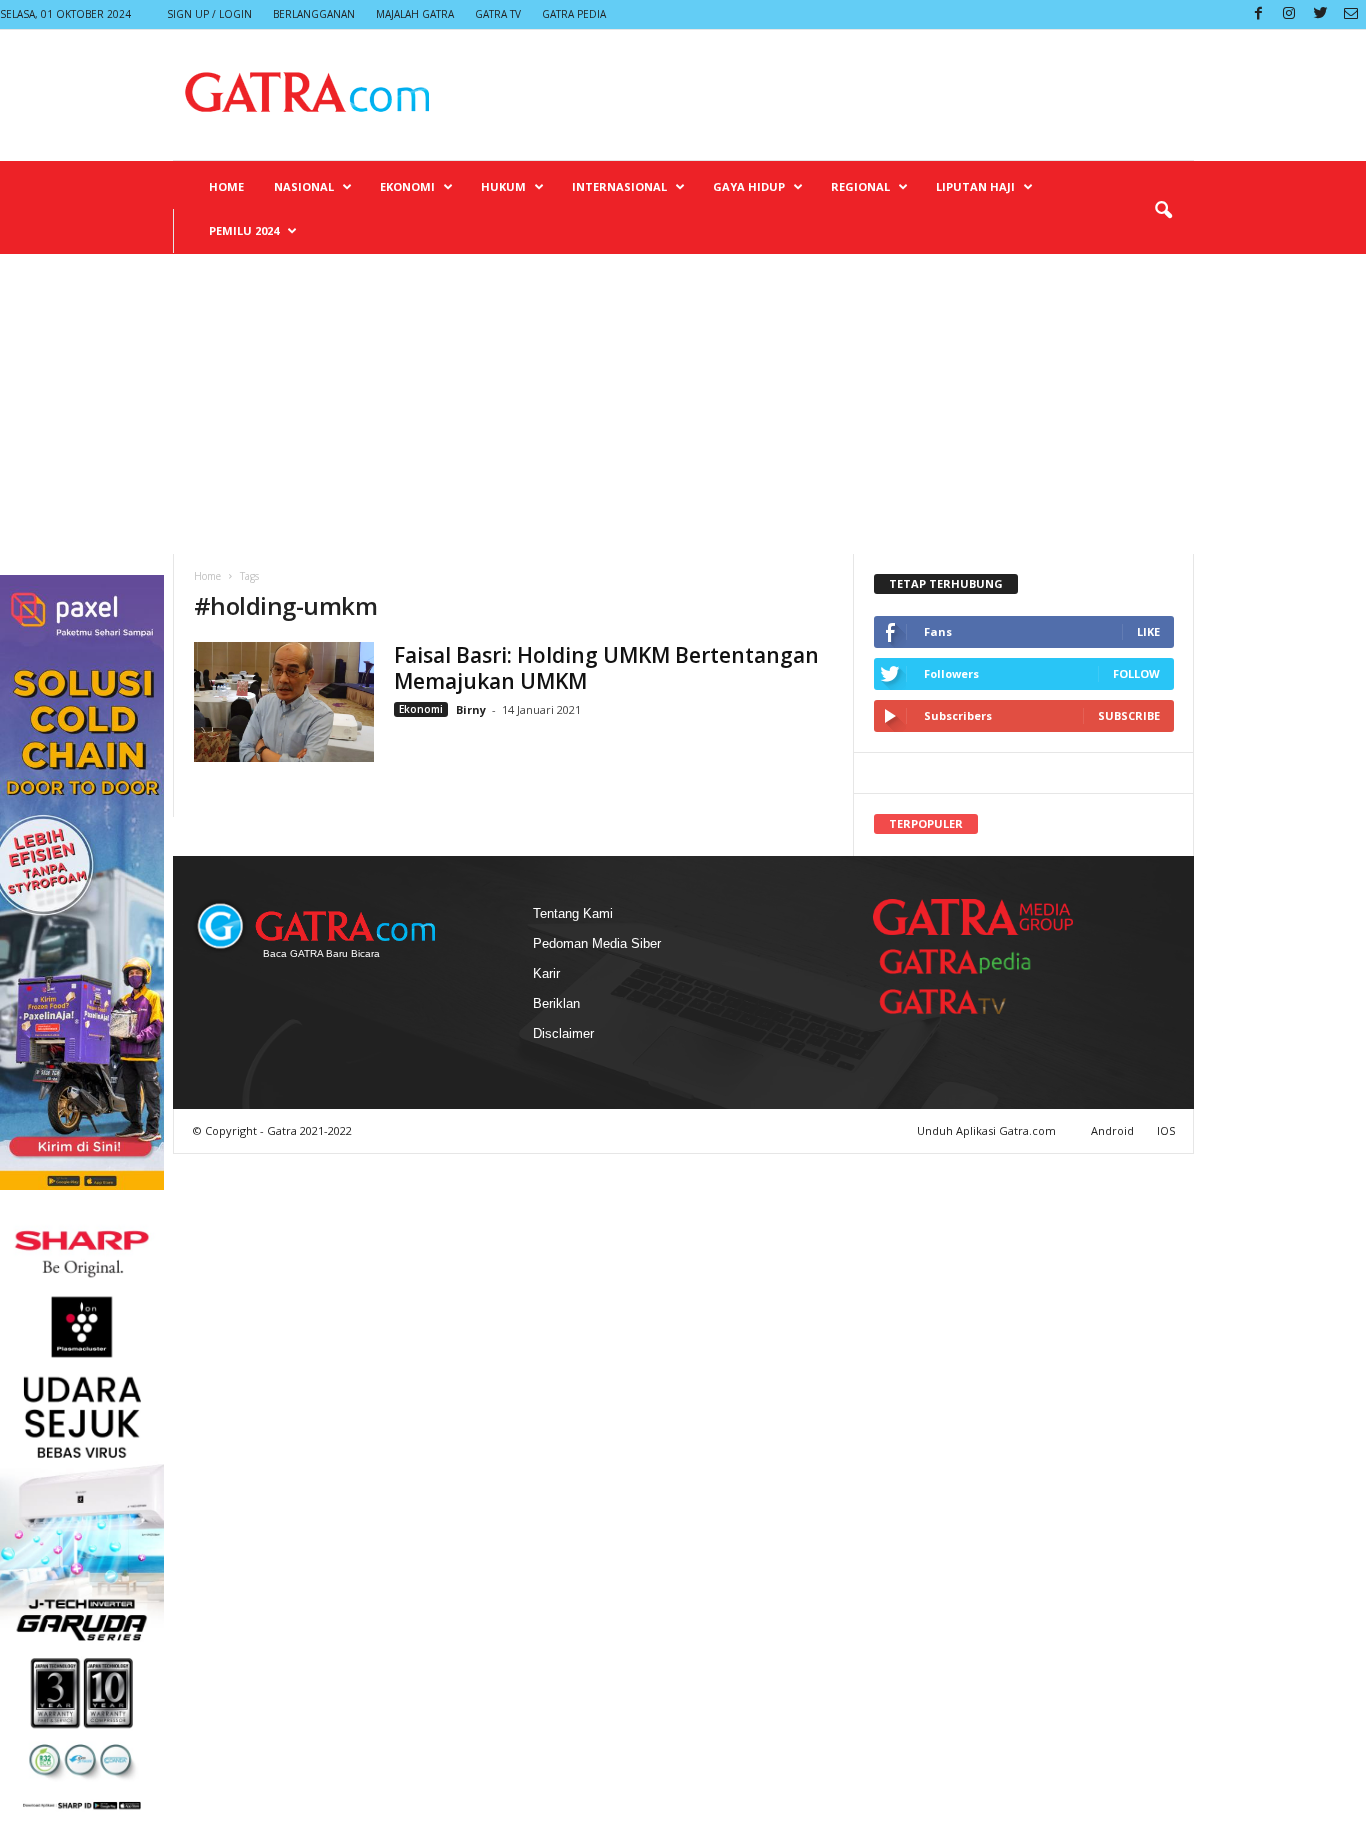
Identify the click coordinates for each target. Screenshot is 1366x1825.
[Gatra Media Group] (973, 917)
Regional (860, 186)
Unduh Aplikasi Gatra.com (988, 1130)
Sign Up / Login (209, 14)
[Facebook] (1258, 14)
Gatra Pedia (574, 14)
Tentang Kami (573, 913)
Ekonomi (407, 186)
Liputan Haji (975, 186)
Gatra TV (498, 14)
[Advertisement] (683, 404)
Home (226, 186)
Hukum (503, 186)
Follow (1136, 673)
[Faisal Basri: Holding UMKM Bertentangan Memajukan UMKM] (284, 702)
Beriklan (556, 1003)
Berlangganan (314, 14)
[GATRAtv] (963, 1001)
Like (1148, 631)
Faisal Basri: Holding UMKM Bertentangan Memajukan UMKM (606, 668)
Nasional (304, 186)
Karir (546, 973)
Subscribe (1129, 715)
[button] (1163, 211)
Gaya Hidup (749, 186)
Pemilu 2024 (244, 230)
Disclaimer (563, 1033)
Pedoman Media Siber (597, 943)
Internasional (619, 186)
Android (1112, 1130)
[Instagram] (1289, 14)
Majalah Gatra (415, 14)
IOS (1166, 1130)
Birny (472, 709)
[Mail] (1351, 14)
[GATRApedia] (963, 961)
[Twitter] (1320, 14)
